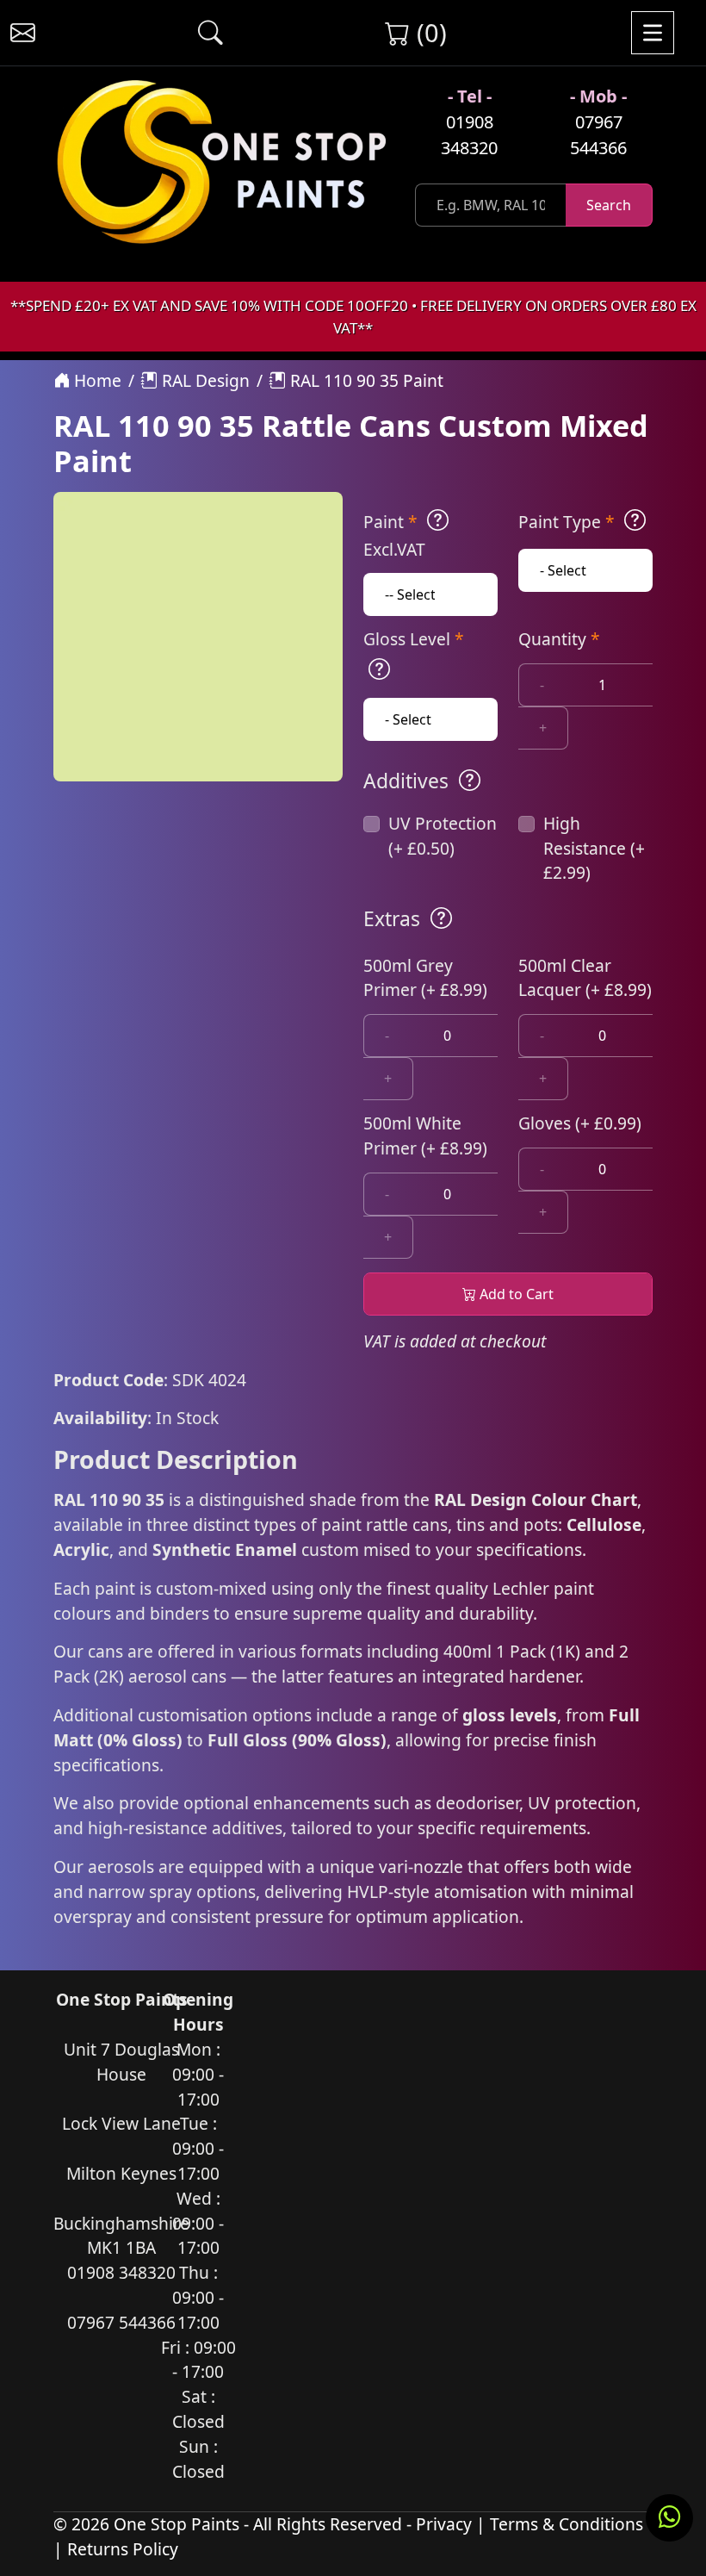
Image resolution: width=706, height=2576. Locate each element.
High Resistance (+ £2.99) (594, 848)
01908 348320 (469, 135)
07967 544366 (598, 135)
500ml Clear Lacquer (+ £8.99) (585, 978)
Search (609, 205)
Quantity (559, 639)
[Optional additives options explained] (470, 781)
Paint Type (567, 522)
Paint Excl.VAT (394, 535)
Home (96, 380)
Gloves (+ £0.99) (580, 1123)
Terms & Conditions (567, 2524)
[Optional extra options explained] (441, 918)
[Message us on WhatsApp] (669, 2518)
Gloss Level (414, 639)
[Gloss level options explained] (379, 669)
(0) (428, 32)
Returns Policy (123, 2549)
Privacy (444, 2524)
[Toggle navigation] (653, 33)
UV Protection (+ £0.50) (443, 836)
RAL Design (204, 380)
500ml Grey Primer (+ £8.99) (425, 978)
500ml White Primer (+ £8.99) (425, 1136)
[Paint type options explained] (635, 520)
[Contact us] (23, 33)
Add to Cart (515, 1294)
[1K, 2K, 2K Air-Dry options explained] (438, 520)
